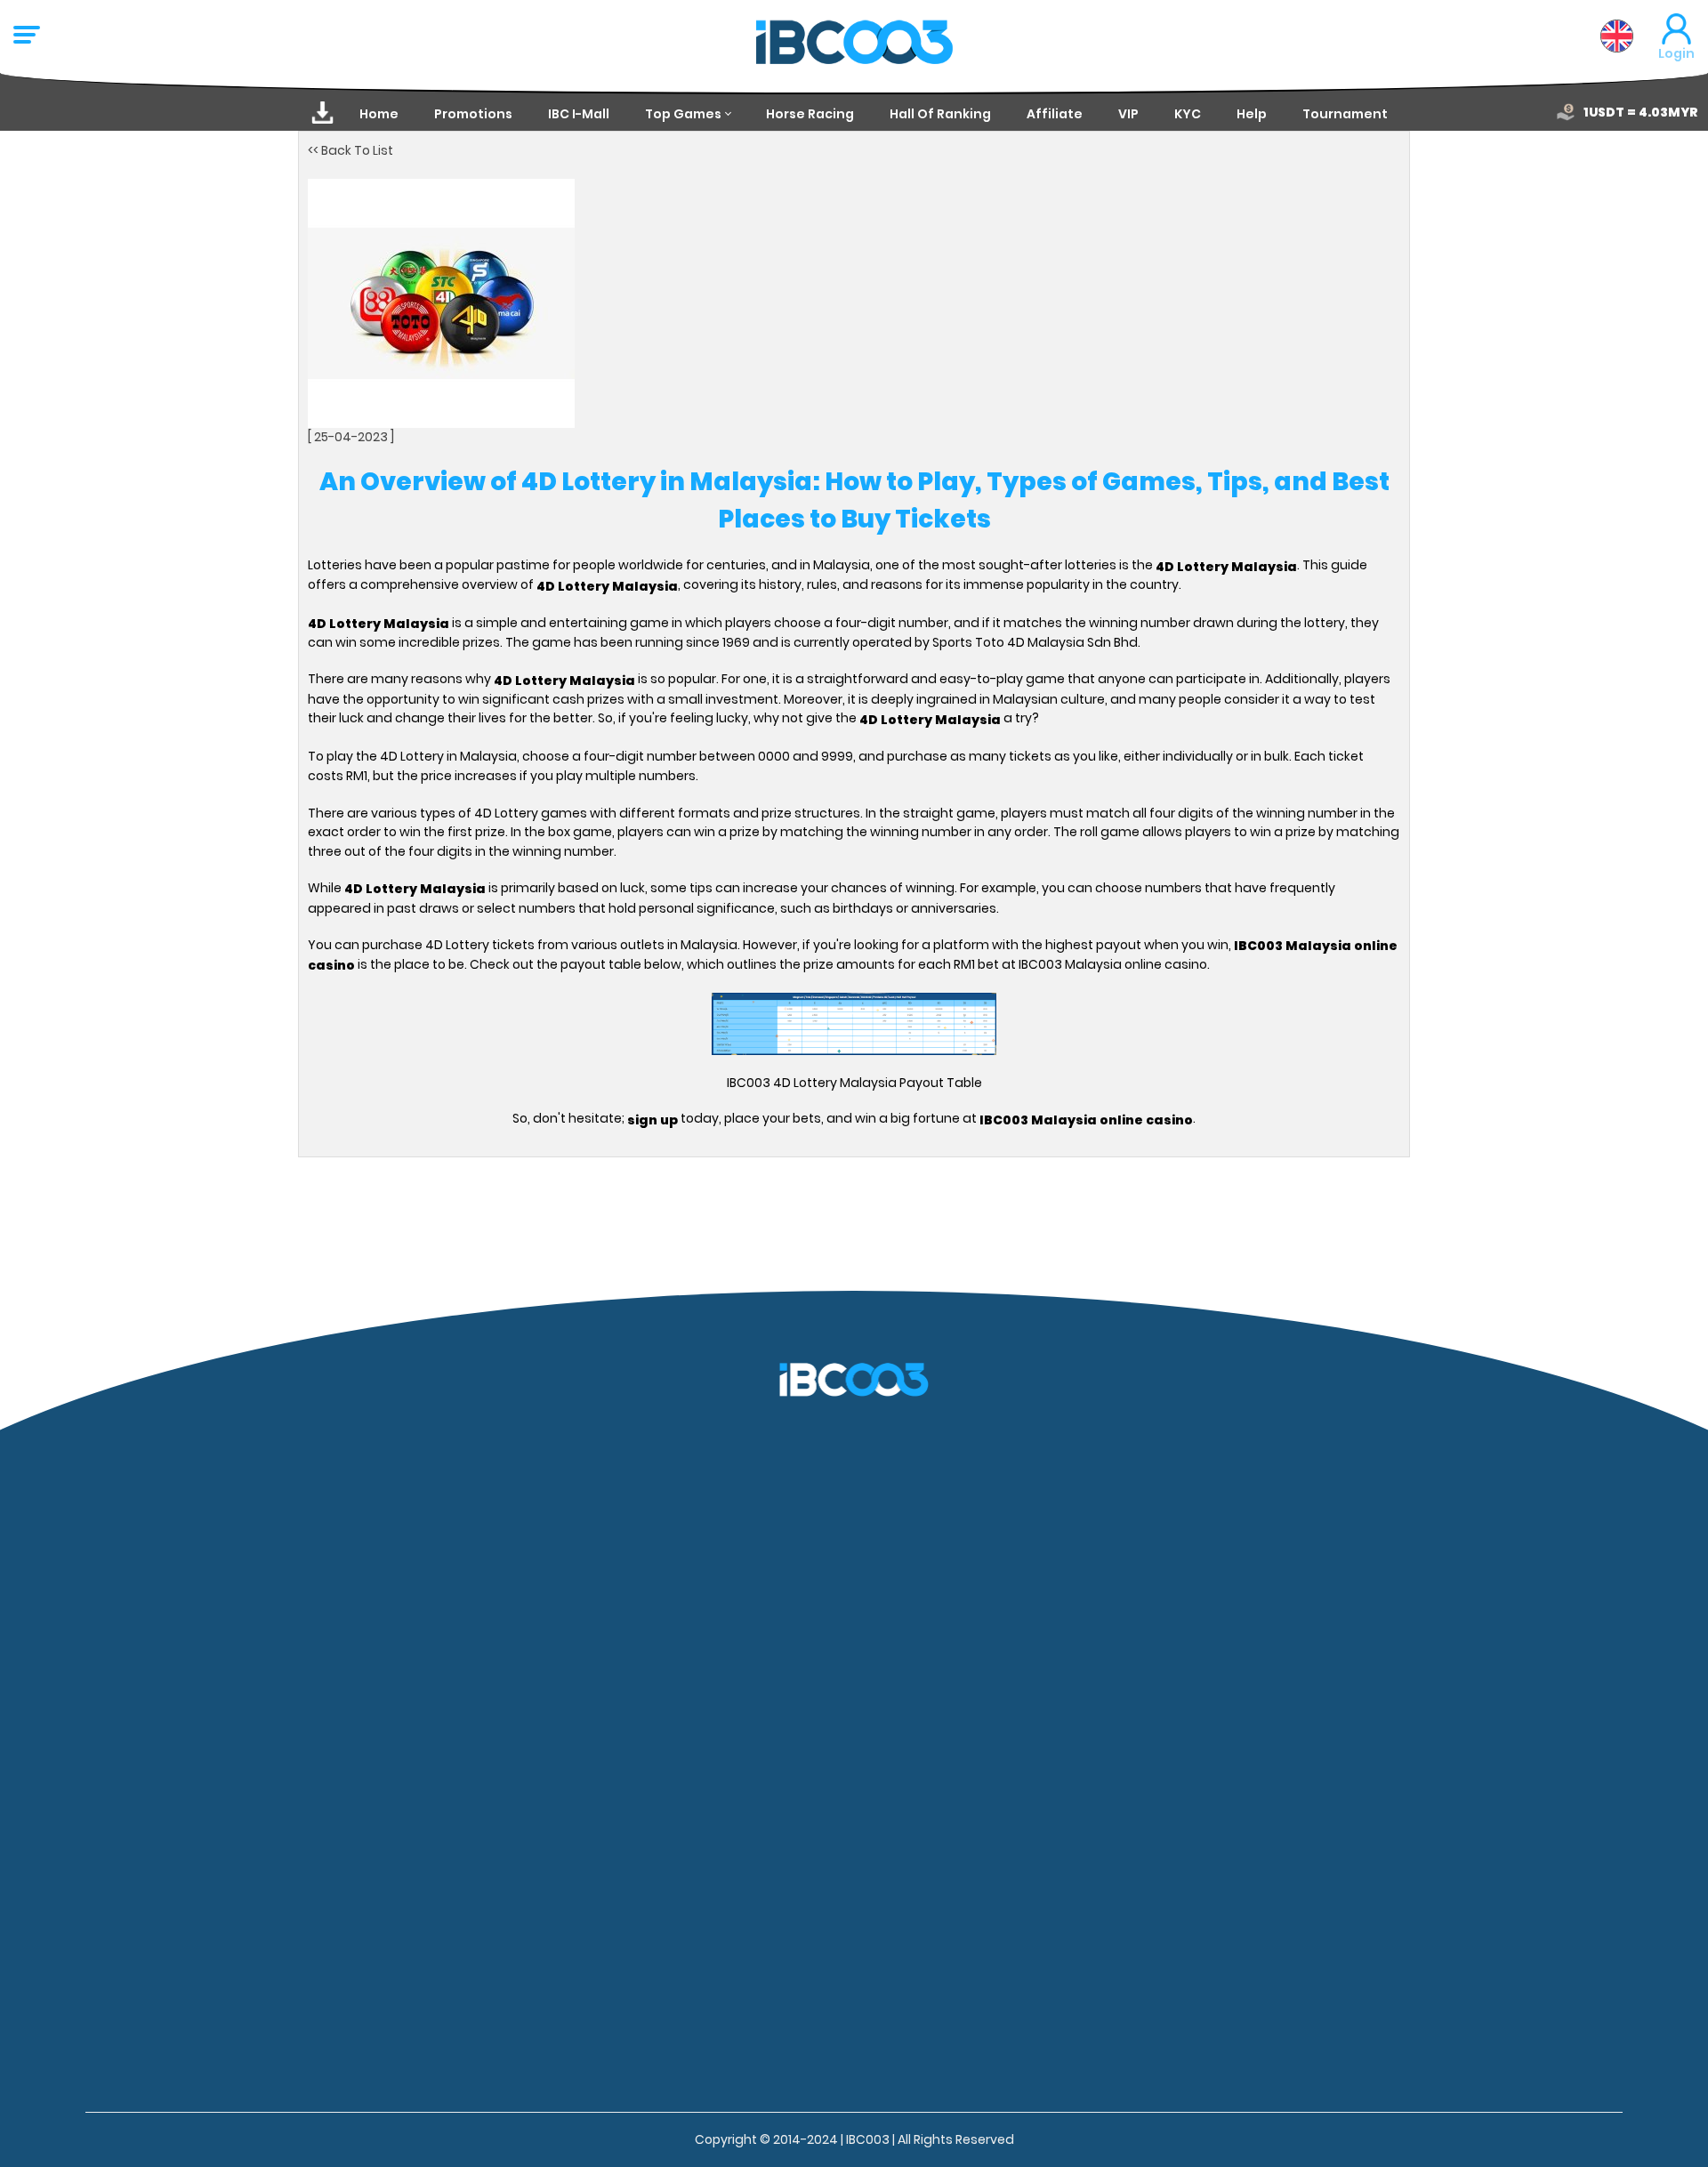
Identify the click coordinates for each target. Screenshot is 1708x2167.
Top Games (683, 114)
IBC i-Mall (579, 114)
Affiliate (1055, 114)
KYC (1188, 114)
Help (1252, 114)
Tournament (1345, 114)
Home (379, 114)
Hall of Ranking (940, 114)
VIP (1128, 114)
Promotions (473, 114)
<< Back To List (350, 150)
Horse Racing (810, 114)
